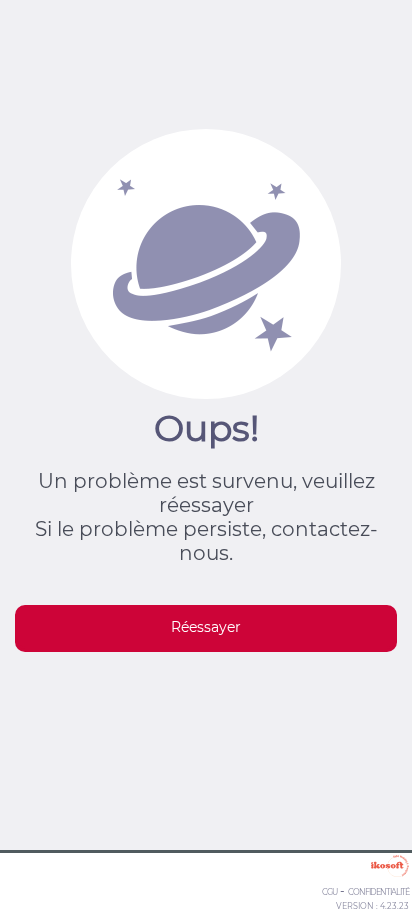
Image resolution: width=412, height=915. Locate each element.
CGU (329, 892)
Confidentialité (378, 892)
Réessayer (206, 627)
